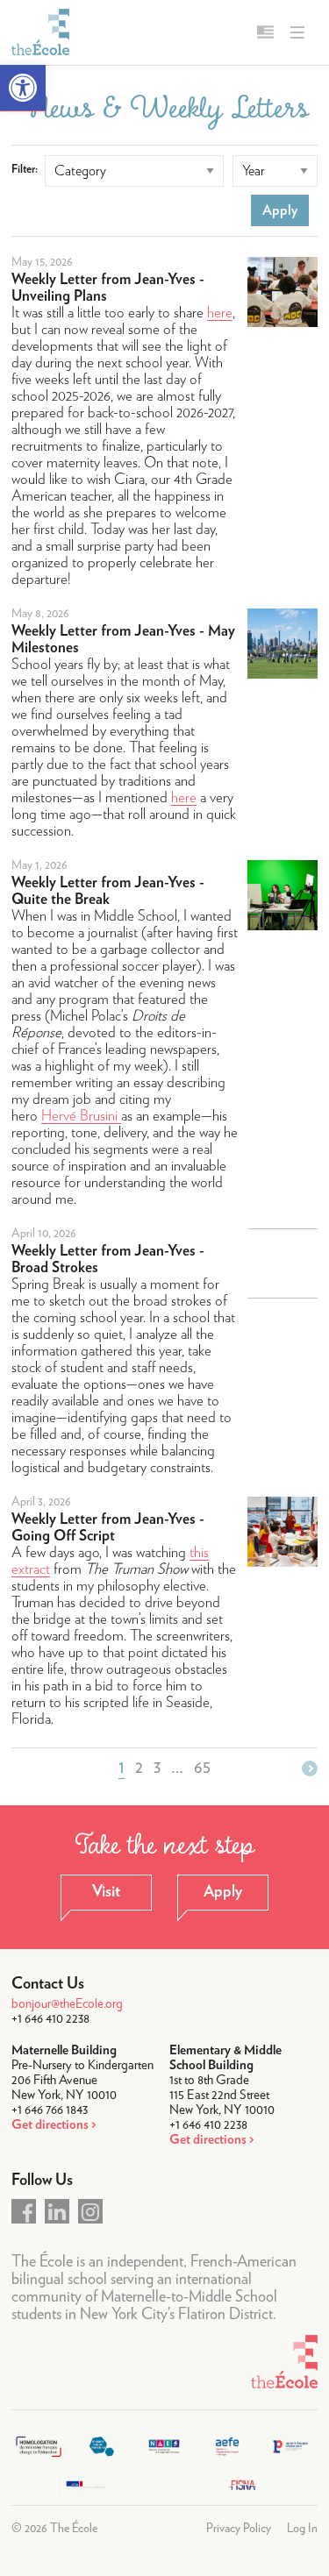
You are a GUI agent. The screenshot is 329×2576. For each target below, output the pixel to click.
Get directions (50, 2125)
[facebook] (24, 2211)
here (220, 313)
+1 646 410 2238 (50, 2019)
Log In (302, 2529)
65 (202, 1768)
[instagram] (90, 2211)
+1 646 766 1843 (50, 2110)
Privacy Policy (239, 2529)
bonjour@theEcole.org (67, 2004)
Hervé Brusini (81, 1116)
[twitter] (57, 2211)
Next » (310, 1768)
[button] (23, 88)
